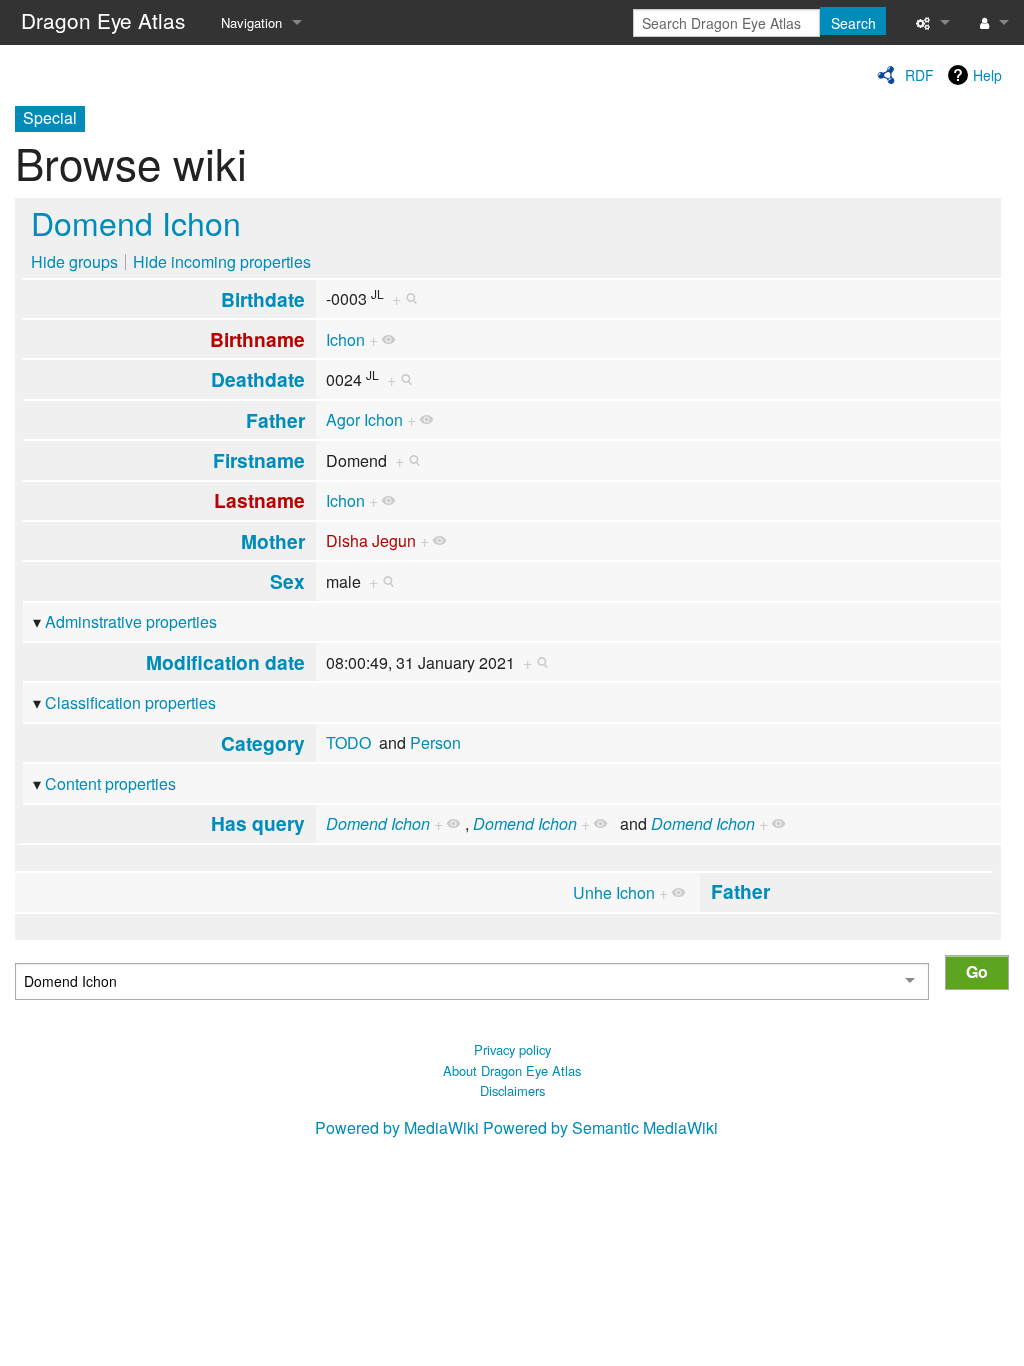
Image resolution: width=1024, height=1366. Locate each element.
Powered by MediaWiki (397, 1127)
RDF (919, 75)
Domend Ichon (136, 222)
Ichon (345, 339)
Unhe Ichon (614, 892)
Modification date (225, 662)
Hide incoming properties (222, 261)
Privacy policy (512, 1049)
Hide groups (74, 261)
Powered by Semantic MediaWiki (600, 1127)
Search (853, 23)
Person (435, 742)
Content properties (110, 783)
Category (263, 743)
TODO (348, 742)
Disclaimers (512, 1090)
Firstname (259, 460)
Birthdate (263, 299)
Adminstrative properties (131, 621)
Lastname (259, 500)
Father (275, 420)
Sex (287, 581)
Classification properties (130, 702)
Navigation (251, 22)
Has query (258, 823)
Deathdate (258, 379)
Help (987, 75)
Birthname (257, 339)
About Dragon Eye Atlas (512, 1070)
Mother (273, 541)
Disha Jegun (371, 540)
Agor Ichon (364, 419)
